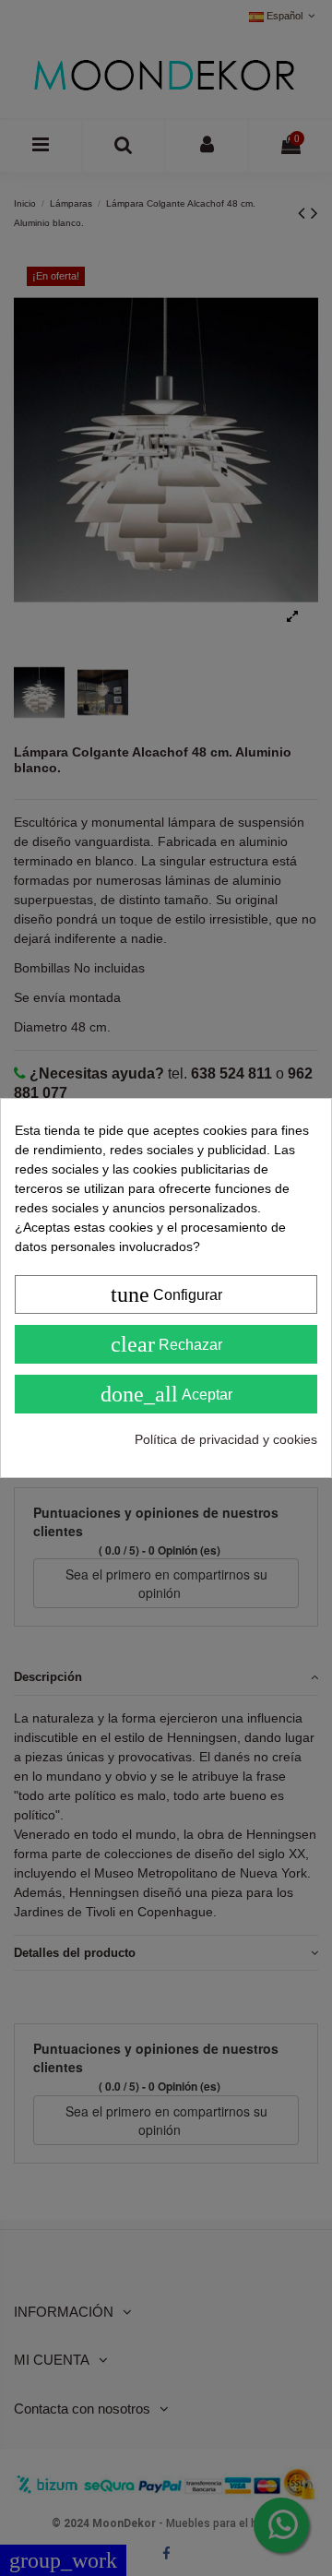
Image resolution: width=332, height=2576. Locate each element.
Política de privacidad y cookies (226, 1439)
